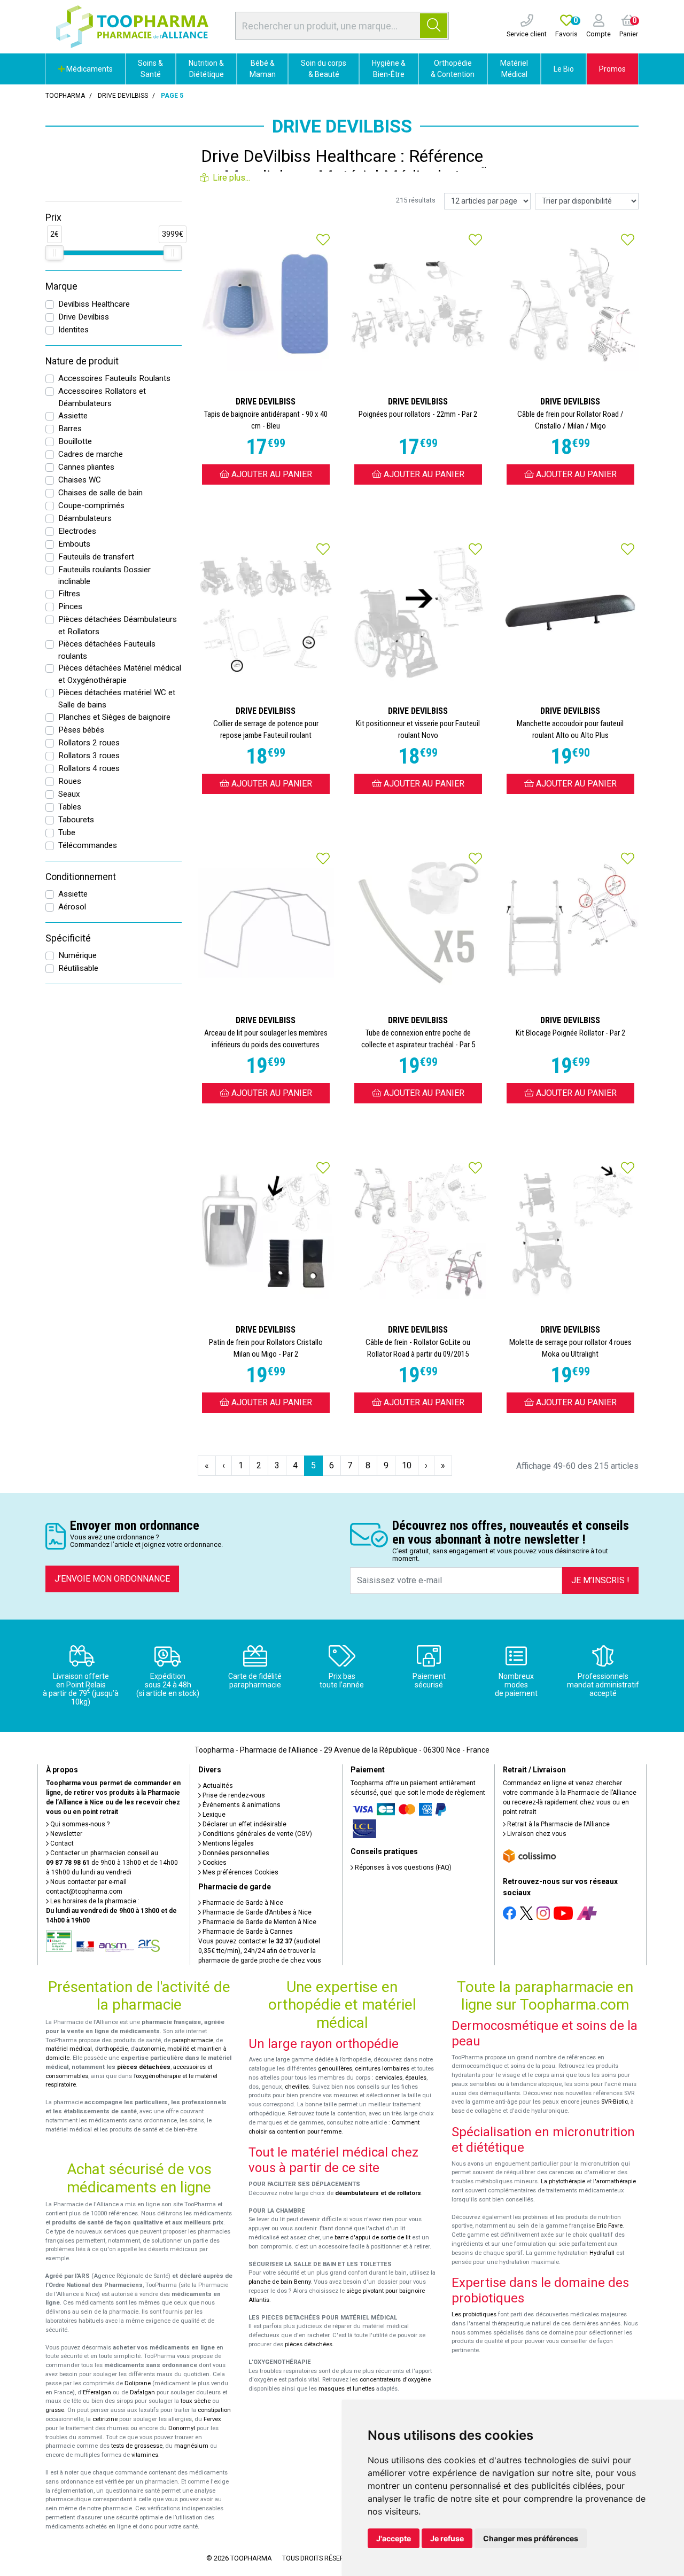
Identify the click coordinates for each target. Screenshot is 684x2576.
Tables (70, 807)
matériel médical (69, 2049)
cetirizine (105, 2419)
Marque (61, 286)
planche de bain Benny (279, 2282)
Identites (73, 330)
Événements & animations (241, 1805)
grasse (55, 2410)
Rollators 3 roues (89, 756)
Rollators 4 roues (89, 768)
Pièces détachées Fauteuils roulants (107, 650)
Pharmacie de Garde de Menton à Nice (259, 1922)
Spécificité (68, 938)
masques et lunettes (347, 2389)
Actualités (217, 1786)
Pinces (70, 606)
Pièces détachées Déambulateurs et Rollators (118, 625)
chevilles (297, 2087)
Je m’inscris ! (600, 1580)
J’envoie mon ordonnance (112, 1579)
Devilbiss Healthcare (94, 304)
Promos (612, 69)
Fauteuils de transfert (96, 557)
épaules (416, 2078)
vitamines (145, 2455)
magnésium (191, 2446)
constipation (214, 2410)
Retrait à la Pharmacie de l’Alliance (558, 1824)
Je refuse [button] (447, 2538)
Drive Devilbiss (84, 317)
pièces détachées (144, 2067)
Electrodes (77, 531)
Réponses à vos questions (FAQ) (402, 1867)
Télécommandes (88, 845)
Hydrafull (602, 2253)
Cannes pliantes (86, 467)
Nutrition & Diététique (206, 69)
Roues (70, 781)
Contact (61, 1843)
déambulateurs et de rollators (378, 2193)
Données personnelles (235, 1853)
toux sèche (196, 2401)
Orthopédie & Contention (453, 69)
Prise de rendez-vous (233, 1795)
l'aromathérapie (615, 2181)
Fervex (212, 2419)
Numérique (77, 955)
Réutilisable (78, 968)
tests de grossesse (137, 2446)
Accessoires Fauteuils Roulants (114, 378)
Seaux (69, 794)
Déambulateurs (85, 518)
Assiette (73, 416)
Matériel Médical (514, 69)
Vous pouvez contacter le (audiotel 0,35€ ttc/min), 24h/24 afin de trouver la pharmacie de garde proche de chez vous (260, 1951)
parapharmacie (193, 2040)
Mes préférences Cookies (240, 1872)
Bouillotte (75, 441)
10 (407, 1465)
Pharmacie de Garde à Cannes (247, 1932)
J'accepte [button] (394, 2538)
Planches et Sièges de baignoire (114, 717)
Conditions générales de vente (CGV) (256, 1834)
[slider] (55, 253)
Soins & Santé (150, 69)
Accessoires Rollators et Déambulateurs (102, 397)
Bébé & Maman (263, 69)
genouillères (335, 2069)
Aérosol (72, 907)
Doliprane (138, 2383)
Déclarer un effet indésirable (244, 1824)
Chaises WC (80, 480)
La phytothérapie (563, 2181)
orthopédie (113, 2049)
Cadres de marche (91, 454)
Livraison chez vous (536, 1834)
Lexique (213, 1815)
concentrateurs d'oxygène (395, 2380)
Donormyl (182, 2428)
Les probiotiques (474, 2314)
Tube (67, 832)
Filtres (69, 594)
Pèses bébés (81, 730)
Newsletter (65, 1834)
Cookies (214, 1863)
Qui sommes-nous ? (79, 1824)
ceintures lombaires (382, 2069)
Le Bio (564, 69)
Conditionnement (81, 877)
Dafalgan (142, 2392)
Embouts (74, 544)
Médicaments (89, 69)
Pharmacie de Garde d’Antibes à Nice (256, 1912)
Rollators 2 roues (89, 743)
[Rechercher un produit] (434, 26)
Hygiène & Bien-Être (389, 69)
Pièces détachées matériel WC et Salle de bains (117, 699)
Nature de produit (82, 361)
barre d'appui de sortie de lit (372, 2238)
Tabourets (76, 820)
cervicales (389, 2078)
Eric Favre (609, 2226)
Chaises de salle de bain (100, 493)
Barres (70, 429)
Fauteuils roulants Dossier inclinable (104, 576)
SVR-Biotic (615, 2102)
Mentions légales (227, 1843)
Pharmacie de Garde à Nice (242, 1903)
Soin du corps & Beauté (324, 69)
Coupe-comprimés (91, 505)
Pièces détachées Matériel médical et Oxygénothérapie (120, 674)
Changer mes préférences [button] (531, 2538)
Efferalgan (97, 2392)
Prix (53, 217)
